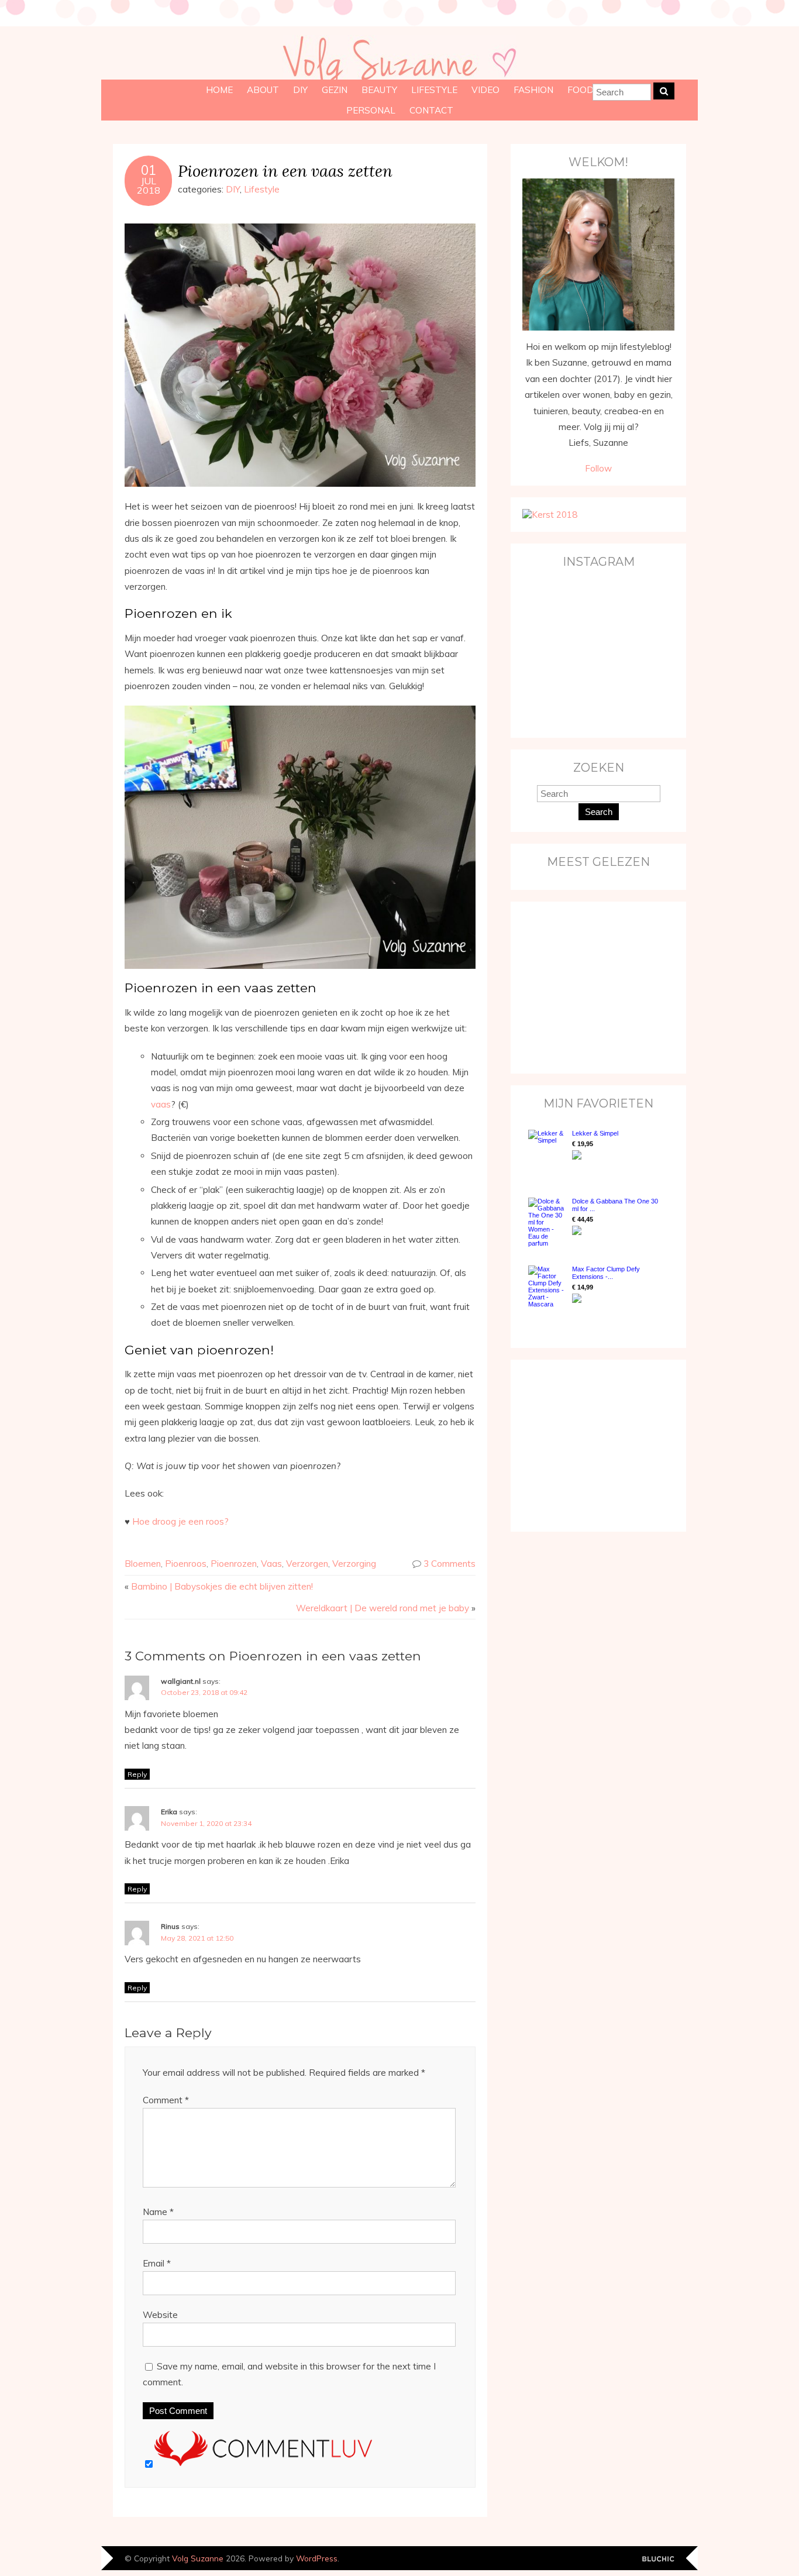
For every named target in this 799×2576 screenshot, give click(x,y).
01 (149, 170)
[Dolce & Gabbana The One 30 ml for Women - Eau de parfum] (547, 1222)
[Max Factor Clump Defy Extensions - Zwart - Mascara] (547, 1287)
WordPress (317, 2558)
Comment (166, 2100)
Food (581, 90)
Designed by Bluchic (658, 2559)
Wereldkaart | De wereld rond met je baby (383, 1608)
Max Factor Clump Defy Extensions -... (606, 1273)
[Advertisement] (595, 986)
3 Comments (450, 1564)
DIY (300, 90)
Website (160, 2315)
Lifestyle (434, 90)
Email (157, 2263)
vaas (161, 1104)
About (263, 90)
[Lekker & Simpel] (547, 1152)
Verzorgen (307, 1564)
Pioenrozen (234, 1564)
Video (485, 90)
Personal (371, 110)
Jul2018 (149, 185)
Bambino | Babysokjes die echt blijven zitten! (222, 1586)
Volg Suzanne (198, 2558)
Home (219, 90)
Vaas (271, 1564)
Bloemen (143, 1564)
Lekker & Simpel (595, 1133)
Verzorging (354, 1564)
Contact (431, 110)
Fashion (533, 90)
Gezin (335, 90)
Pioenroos (186, 1564)
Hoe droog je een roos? (180, 1521)
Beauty (379, 90)
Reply (137, 1774)
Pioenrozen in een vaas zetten (285, 171)
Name (158, 2212)
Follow (598, 468)
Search (599, 812)
